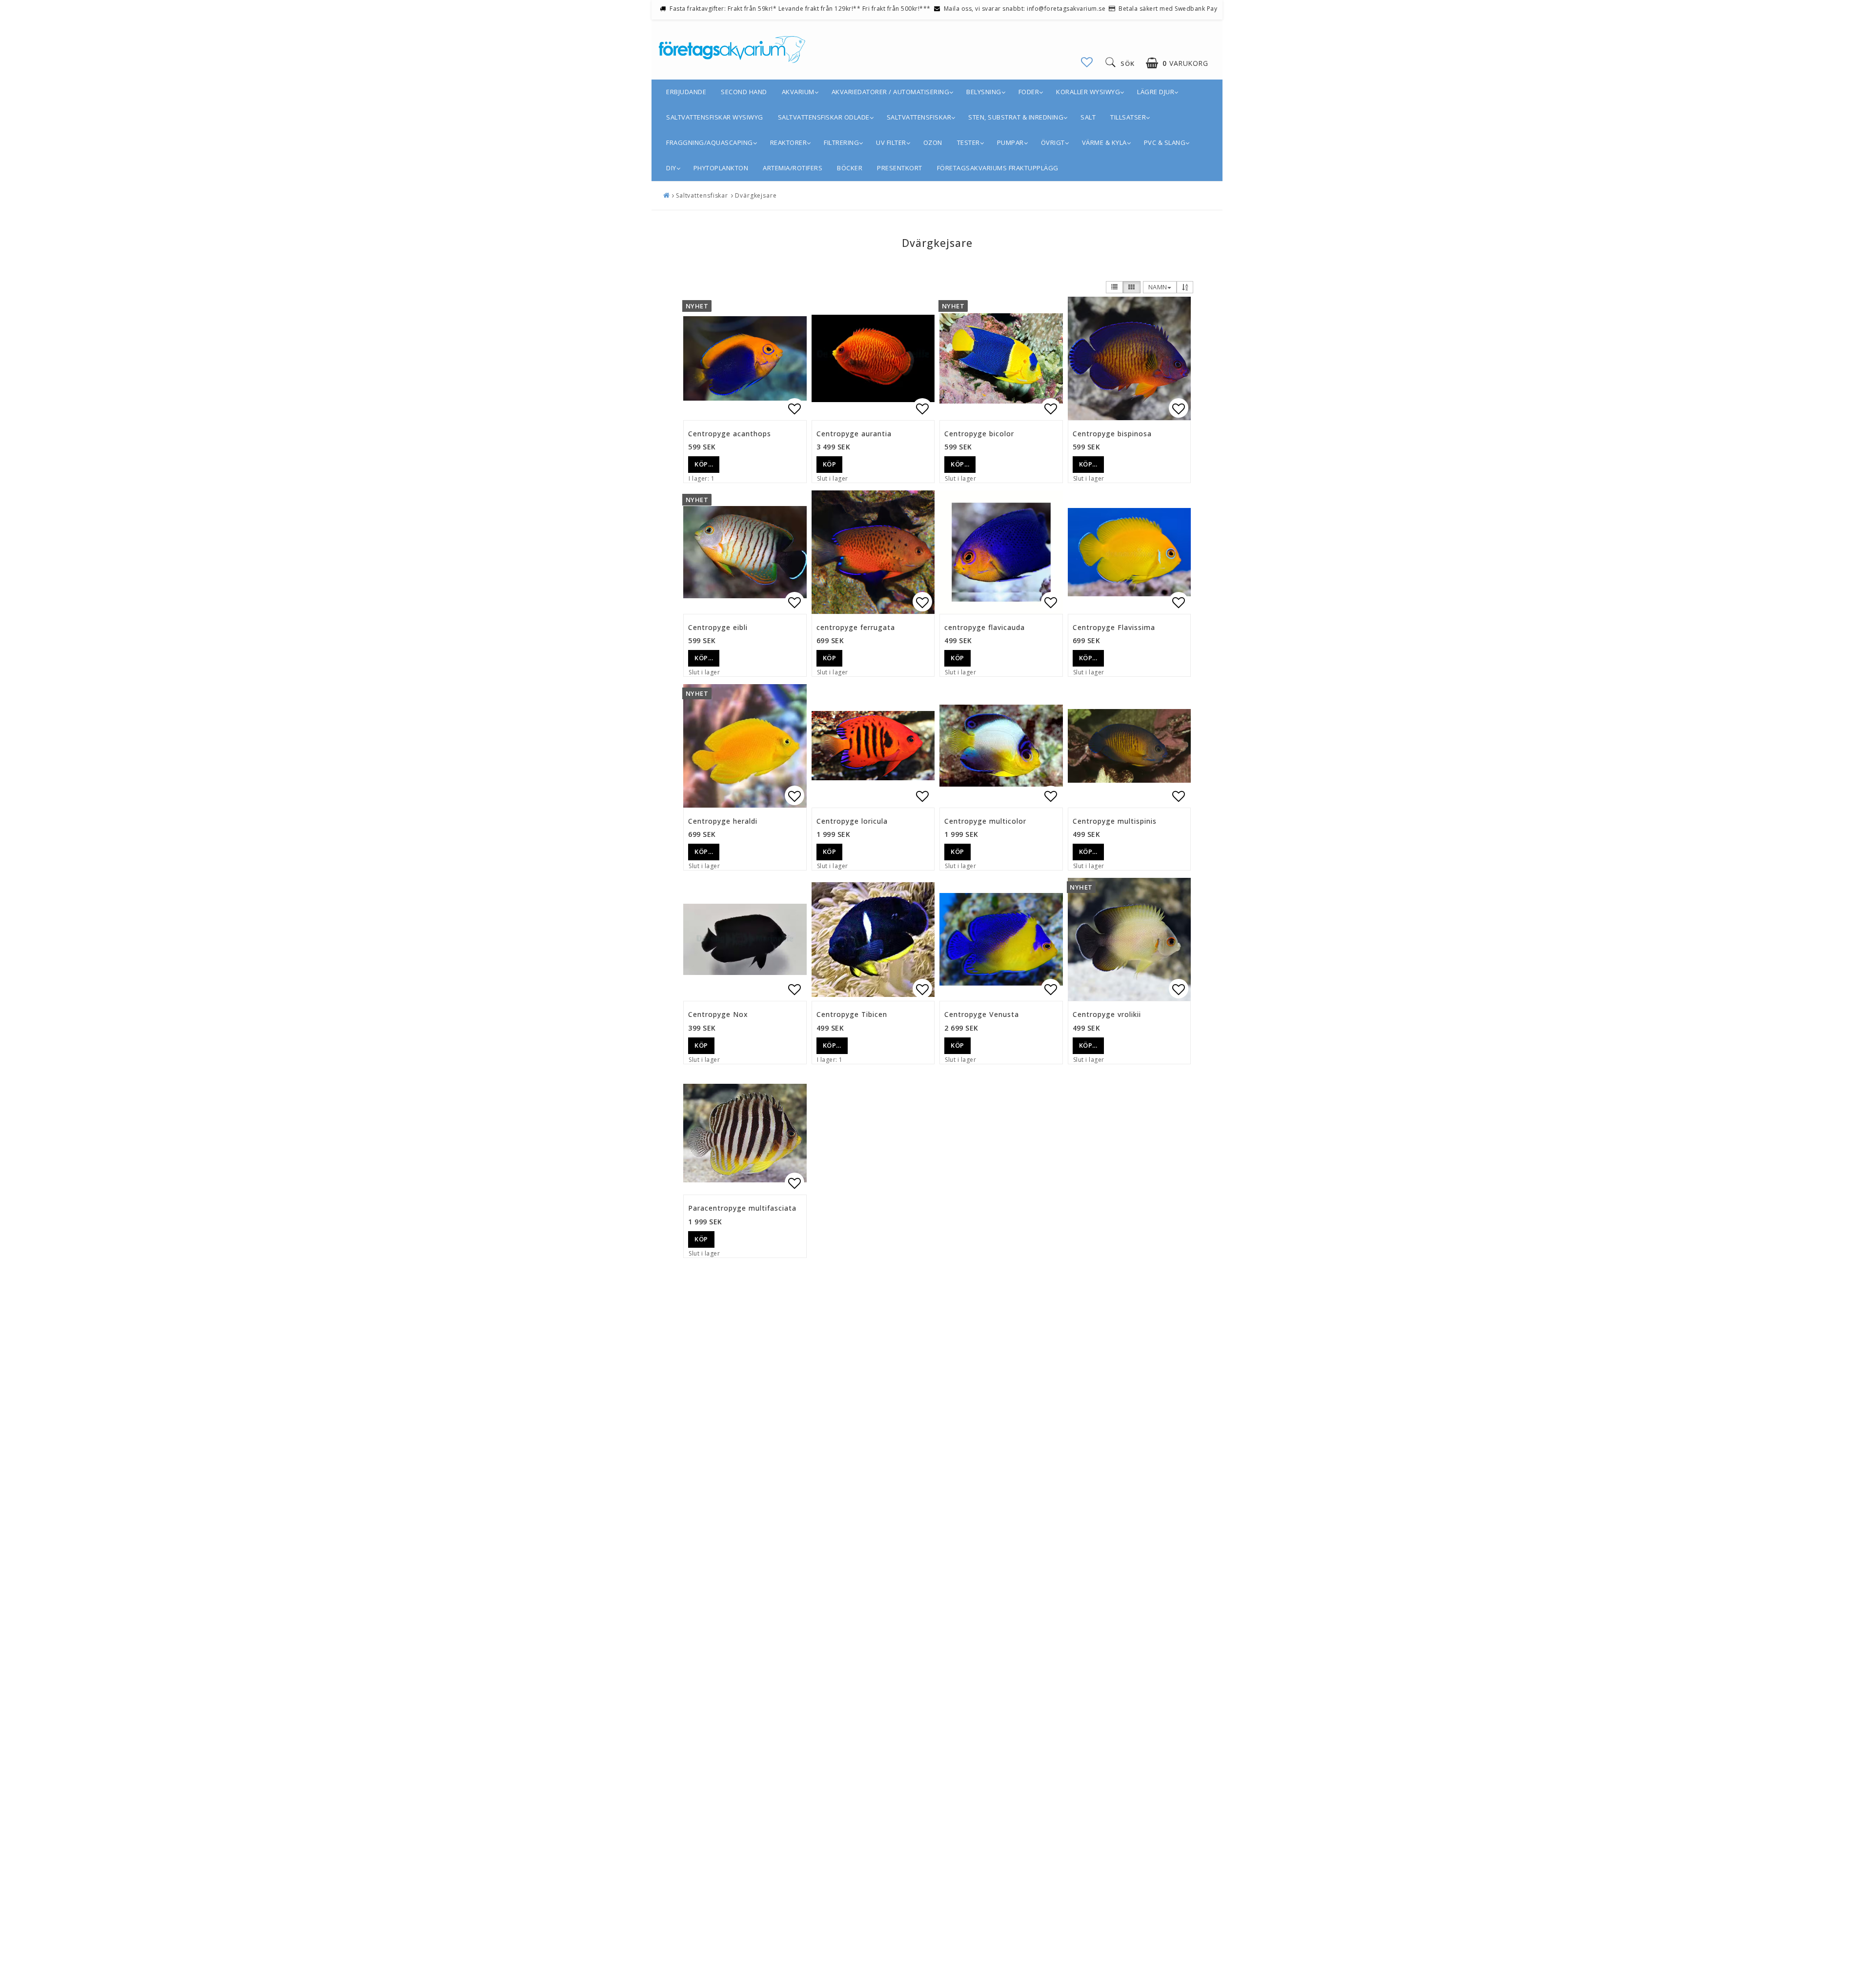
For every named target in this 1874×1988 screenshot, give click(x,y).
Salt (1088, 117)
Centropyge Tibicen (852, 1014)
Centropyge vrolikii (1107, 1014)
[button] (1087, 62)
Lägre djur (1156, 92)
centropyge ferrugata (856, 627)
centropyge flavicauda (985, 627)
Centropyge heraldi (723, 821)
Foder (1029, 92)
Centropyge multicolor (985, 821)
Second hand (744, 92)
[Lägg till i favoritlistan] (745, 358)
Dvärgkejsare (756, 195)
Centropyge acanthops (730, 434)
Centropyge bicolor (979, 434)
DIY (671, 168)
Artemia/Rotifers (793, 168)
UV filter (891, 142)
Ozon (933, 142)
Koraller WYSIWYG (1088, 92)
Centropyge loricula (852, 821)
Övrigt (1053, 142)
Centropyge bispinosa (1112, 434)
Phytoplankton (721, 168)
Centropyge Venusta (982, 1014)
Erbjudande (686, 92)
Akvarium (798, 92)
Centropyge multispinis (1115, 821)
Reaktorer (789, 142)
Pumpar (1010, 142)
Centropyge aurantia (854, 434)
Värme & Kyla (1104, 142)
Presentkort (900, 168)
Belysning (984, 92)
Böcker (850, 168)
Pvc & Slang (1165, 142)
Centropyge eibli (718, 627)
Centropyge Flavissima (1114, 627)
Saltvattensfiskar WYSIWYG (715, 117)
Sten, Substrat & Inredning (1016, 117)
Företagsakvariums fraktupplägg (998, 168)
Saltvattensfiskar (919, 117)
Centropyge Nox (718, 1014)
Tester (968, 142)
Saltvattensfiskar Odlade (824, 117)
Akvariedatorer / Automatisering (891, 92)
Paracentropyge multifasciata (742, 1208)
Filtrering (841, 142)
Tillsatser (1128, 117)
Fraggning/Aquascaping (710, 142)
